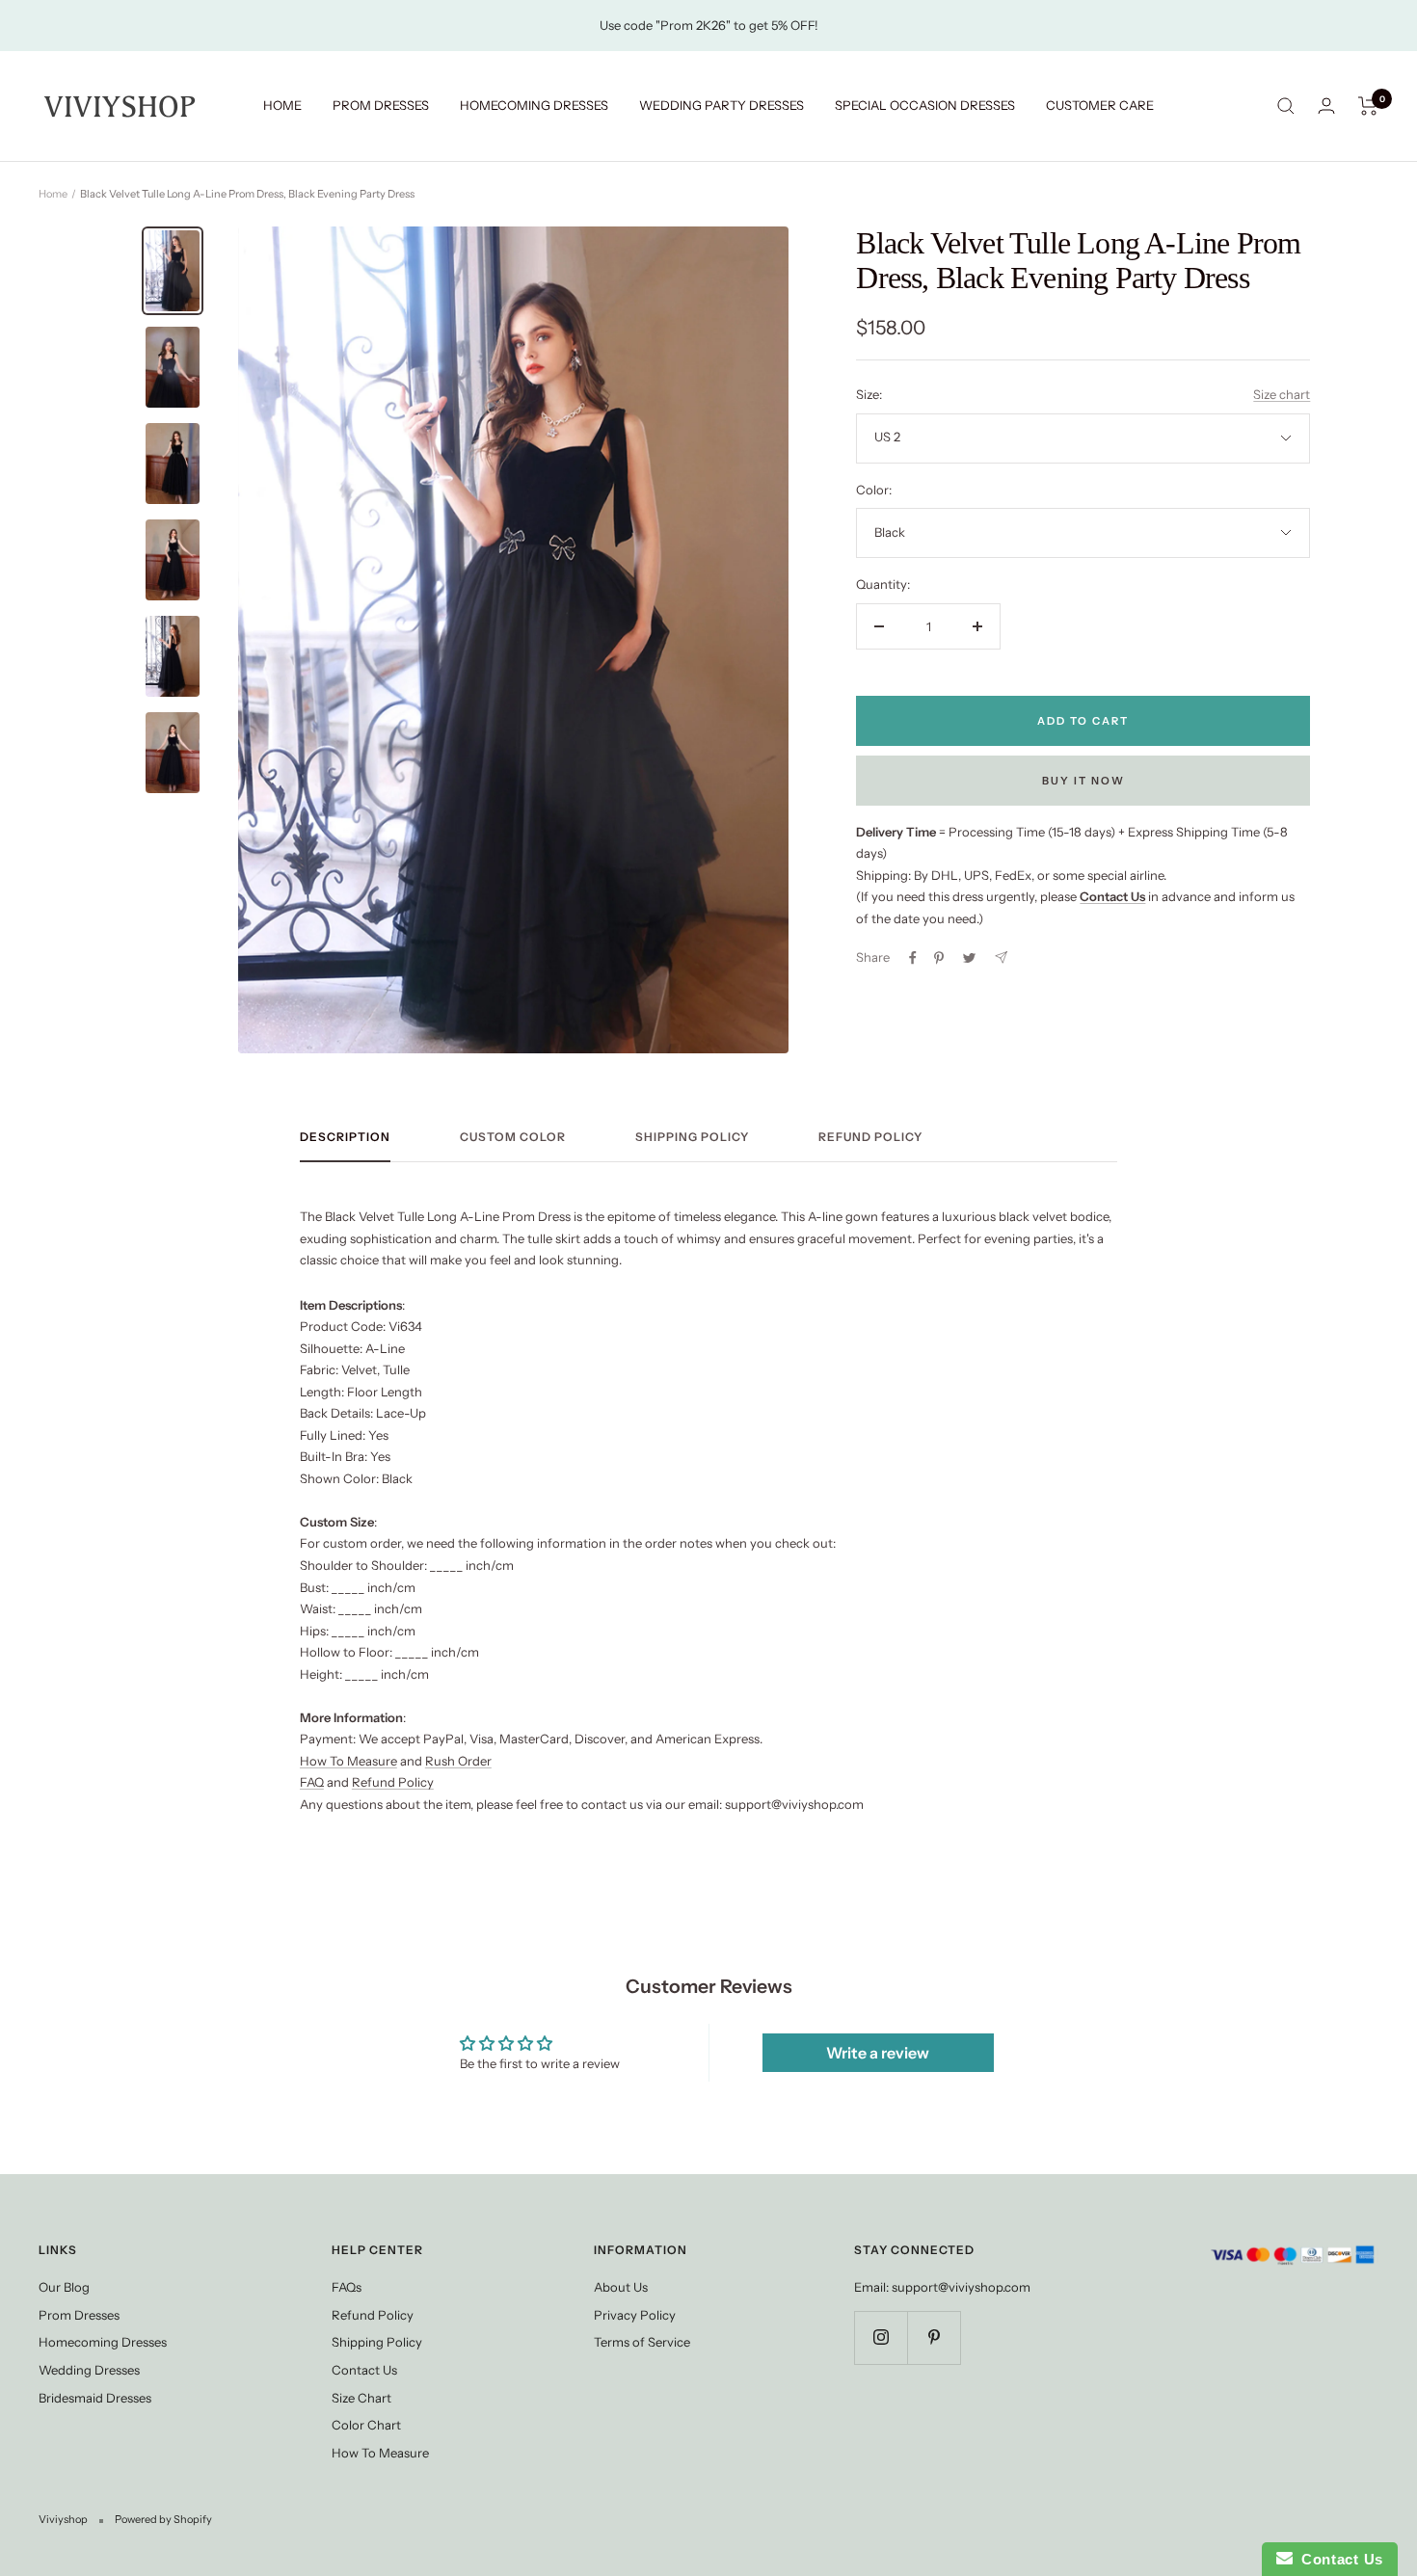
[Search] (1286, 106)
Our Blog (64, 2287)
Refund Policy (870, 1137)
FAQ (312, 1782)
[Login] (1326, 106)
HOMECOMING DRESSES (534, 105)
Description (345, 1137)
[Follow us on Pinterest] (934, 2337)
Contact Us (364, 2370)
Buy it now (1083, 781)
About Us (621, 2287)
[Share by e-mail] (1001, 957)
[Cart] (1368, 106)
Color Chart (366, 2425)
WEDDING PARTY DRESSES (722, 105)
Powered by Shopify (163, 2519)
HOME (282, 105)
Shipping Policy (692, 1137)
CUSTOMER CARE (1100, 105)
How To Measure (348, 1761)
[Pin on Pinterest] (939, 958)
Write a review (878, 2053)
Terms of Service (642, 2342)
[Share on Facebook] (913, 958)
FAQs (347, 2287)
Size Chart (361, 2398)
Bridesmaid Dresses (95, 2398)
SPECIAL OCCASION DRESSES (925, 105)
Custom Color (513, 1137)
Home (53, 194)
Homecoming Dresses (103, 2342)
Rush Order (458, 1761)
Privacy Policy (635, 2315)
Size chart (1282, 394)
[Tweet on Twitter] (969, 958)
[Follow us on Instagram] (881, 2337)
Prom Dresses (79, 2315)
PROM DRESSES (381, 105)
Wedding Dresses (89, 2370)
